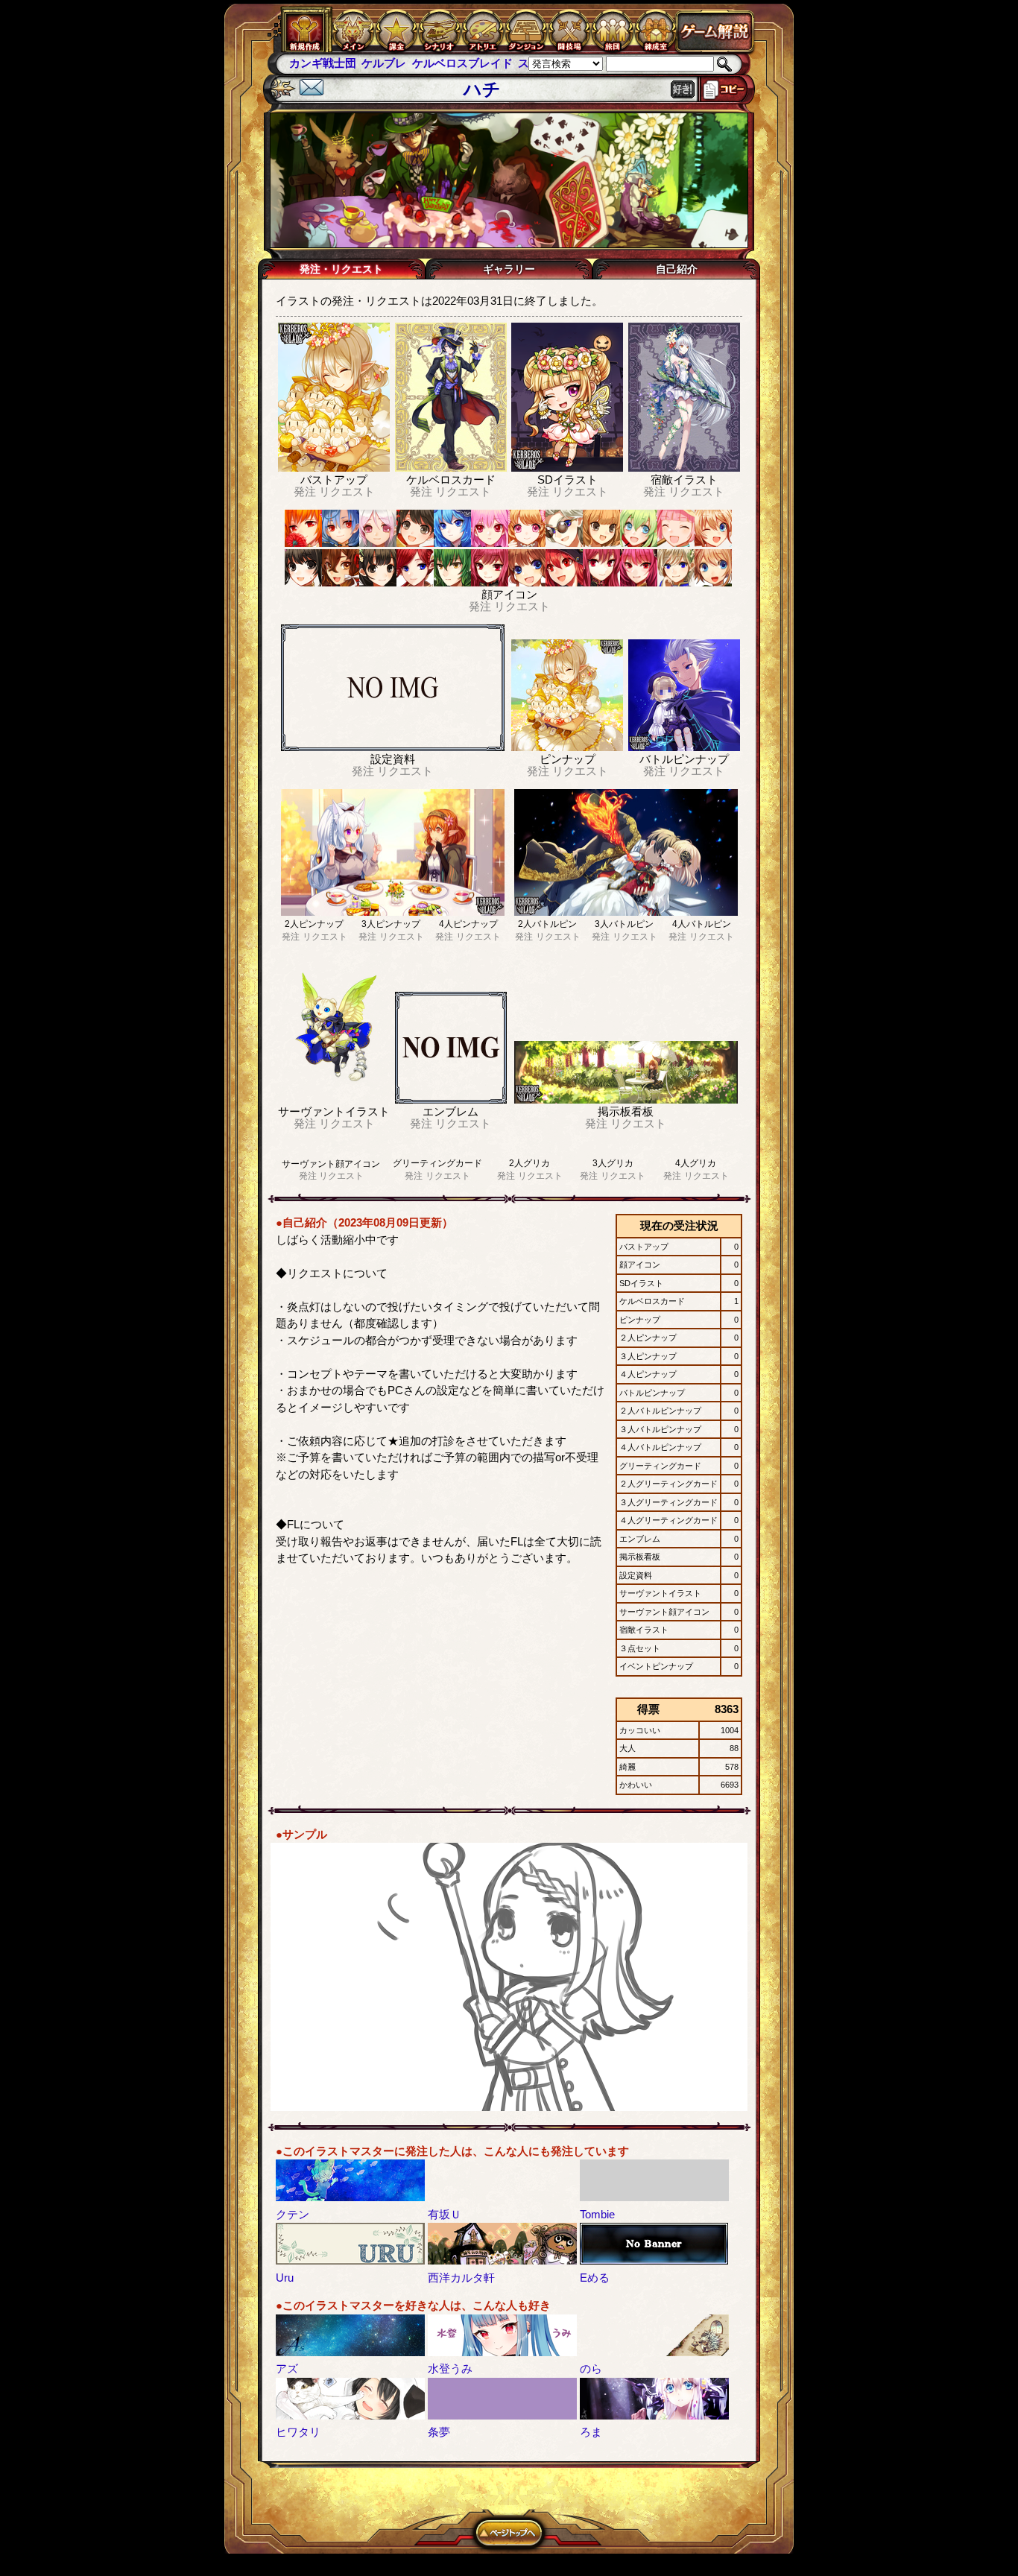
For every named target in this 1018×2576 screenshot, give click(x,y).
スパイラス (474, 63)
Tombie (597, 2214)
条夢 (439, 2432)
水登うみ (450, 2368)
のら (591, 2368)
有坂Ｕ (445, 2214)
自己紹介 (677, 269)
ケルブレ (312, 63)
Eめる (595, 2278)
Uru (285, 2278)
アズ (287, 2368)
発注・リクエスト (341, 269)
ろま (591, 2432)
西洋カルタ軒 (461, 2278)
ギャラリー (509, 269)
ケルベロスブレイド (389, 63)
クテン (293, 2214)
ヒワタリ (298, 2432)
